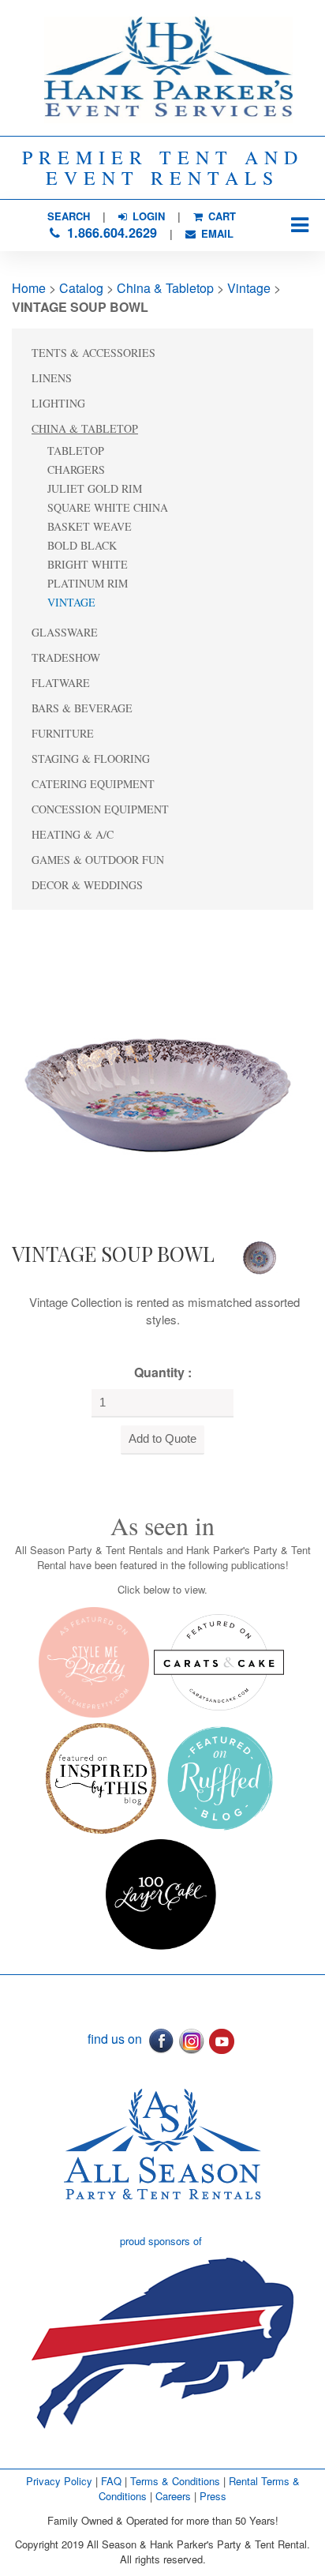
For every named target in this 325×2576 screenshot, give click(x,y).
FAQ (111, 2481)
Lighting (58, 403)
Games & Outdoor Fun (98, 860)
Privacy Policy (59, 2481)
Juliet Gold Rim (95, 488)
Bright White (88, 564)
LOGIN (147, 216)
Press (213, 2496)
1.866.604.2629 (110, 233)
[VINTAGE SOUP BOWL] (158, 1071)
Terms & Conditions (175, 2481)
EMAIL (216, 233)
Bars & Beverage (82, 708)
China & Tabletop (165, 288)
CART (220, 216)
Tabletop (76, 451)
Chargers (76, 469)
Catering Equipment (93, 784)
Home (29, 288)
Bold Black (82, 545)
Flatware (61, 683)
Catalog (81, 288)
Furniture (63, 733)
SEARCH (69, 216)
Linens (52, 378)
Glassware (65, 632)
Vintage (249, 288)
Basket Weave (90, 526)
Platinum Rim (88, 583)
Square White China (108, 507)
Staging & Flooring (91, 759)
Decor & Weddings (87, 885)
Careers (175, 2496)
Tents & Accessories (93, 353)
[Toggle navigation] (299, 225)
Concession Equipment (100, 809)
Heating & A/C (73, 834)
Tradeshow (66, 657)
